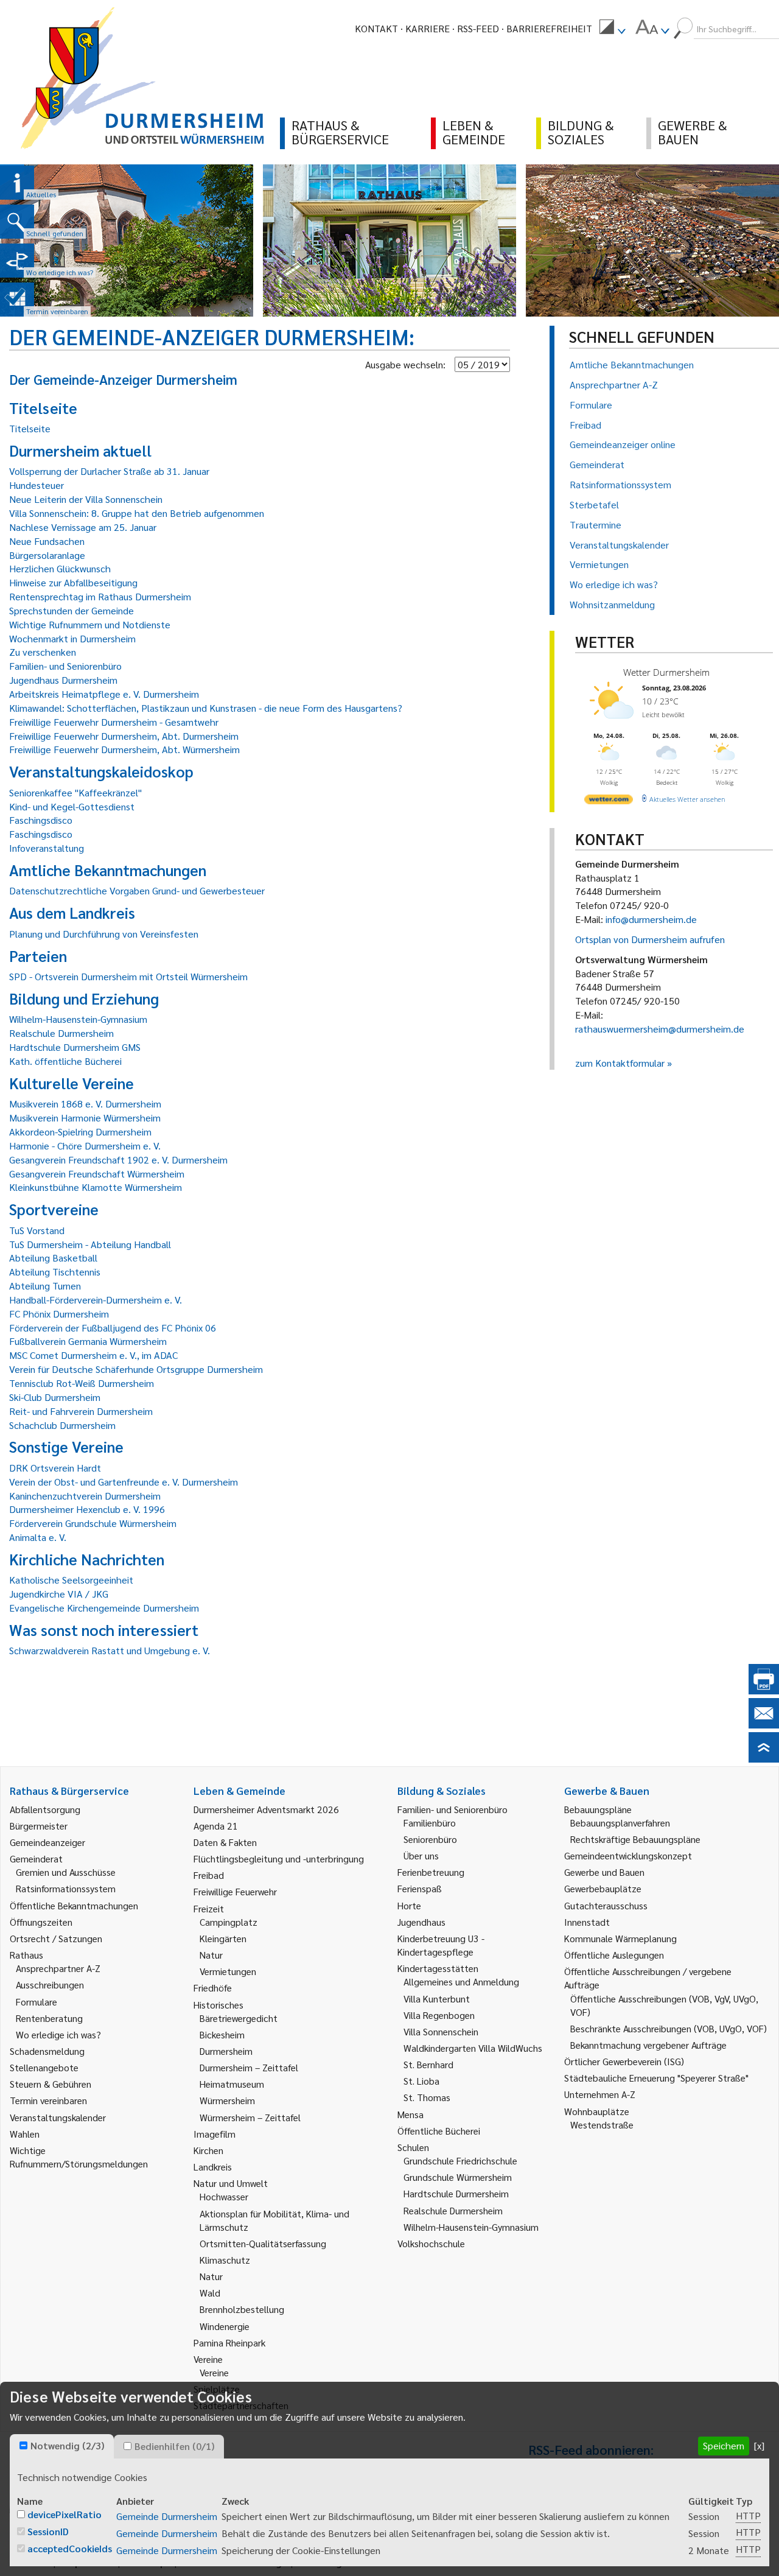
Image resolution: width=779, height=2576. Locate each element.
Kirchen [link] (208, 2150)
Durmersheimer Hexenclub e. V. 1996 (87, 1509)
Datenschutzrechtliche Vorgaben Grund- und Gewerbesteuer (137, 890)
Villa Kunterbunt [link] (437, 1999)
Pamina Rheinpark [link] (229, 2343)
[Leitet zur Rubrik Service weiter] (17, 261)
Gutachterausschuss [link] (606, 1905)
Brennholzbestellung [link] (242, 2309)
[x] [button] (759, 2445)
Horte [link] (409, 1905)
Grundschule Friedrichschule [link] (460, 2160)
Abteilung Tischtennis (55, 1272)
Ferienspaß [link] (420, 1888)
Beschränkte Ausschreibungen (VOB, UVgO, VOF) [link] (669, 2028)
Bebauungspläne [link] (598, 1809)
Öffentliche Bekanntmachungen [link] (74, 1905)
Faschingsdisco (41, 820)
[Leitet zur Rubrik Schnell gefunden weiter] (17, 222)
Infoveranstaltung (47, 848)
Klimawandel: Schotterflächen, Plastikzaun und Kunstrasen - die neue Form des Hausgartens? (206, 708)
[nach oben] (764, 1759)
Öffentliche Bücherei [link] (439, 2131)
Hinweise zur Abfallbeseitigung (73, 582)
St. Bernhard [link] (428, 2064)
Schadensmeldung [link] (47, 2051)
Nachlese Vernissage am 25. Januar (83, 527)
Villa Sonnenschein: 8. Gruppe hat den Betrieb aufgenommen (137, 513)
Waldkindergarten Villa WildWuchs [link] (473, 2048)
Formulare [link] (37, 2002)
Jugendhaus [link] (421, 1922)
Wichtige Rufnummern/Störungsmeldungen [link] (79, 2157)
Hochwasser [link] (224, 2196)
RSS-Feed (478, 28)
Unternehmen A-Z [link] (600, 2094)
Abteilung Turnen (45, 1286)
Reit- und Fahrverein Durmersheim (81, 1411)
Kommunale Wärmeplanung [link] (620, 1938)
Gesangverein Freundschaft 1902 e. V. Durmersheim (118, 1160)
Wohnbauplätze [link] (597, 2111)
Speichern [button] (724, 2445)
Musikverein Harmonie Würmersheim (85, 1118)
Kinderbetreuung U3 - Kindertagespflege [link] (441, 1945)
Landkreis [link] (213, 2167)
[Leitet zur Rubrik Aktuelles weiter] (17, 183)
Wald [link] (210, 2293)
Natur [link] (211, 1955)
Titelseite (30, 428)
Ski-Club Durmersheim (55, 1397)
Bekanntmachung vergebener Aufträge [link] (648, 2045)
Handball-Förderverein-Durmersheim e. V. (96, 1300)
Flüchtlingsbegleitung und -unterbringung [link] (279, 1858)
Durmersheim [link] (226, 2051)
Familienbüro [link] (430, 1823)
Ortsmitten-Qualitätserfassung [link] (263, 2243)
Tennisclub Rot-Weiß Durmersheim (82, 1383)
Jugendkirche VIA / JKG (59, 1594)
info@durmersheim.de (651, 919)
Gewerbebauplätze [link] (603, 1888)
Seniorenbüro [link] (430, 1839)
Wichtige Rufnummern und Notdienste (90, 624)
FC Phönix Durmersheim (59, 1314)
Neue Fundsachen (47, 541)
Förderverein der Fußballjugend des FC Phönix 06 (113, 1328)
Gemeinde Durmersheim (167, 2516)
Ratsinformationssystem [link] (66, 1888)
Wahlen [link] (25, 2134)
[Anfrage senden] (764, 1725)
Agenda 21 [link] (216, 1826)
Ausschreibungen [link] (50, 1985)
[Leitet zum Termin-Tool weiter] (17, 300)
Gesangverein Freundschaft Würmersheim (97, 1174)
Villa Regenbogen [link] (439, 2015)
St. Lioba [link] (421, 2081)
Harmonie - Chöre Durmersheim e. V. (85, 1146)
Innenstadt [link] (587, 1922)
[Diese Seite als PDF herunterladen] (764, 1690)
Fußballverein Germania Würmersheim (88, 1341)
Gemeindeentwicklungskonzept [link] (628, 1855)
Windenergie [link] (225, 2326)
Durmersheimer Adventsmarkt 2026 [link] (266, 1809)
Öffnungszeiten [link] (41, 1922)
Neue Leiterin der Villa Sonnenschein (86, 499)
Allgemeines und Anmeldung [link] (461, 1981)
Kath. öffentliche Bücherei (65, 1061)
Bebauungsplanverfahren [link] (620, 1823)
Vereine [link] (214, 2372)
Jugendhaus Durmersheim (63, 680)
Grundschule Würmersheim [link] (458, 2177)
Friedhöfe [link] (213, 1988)
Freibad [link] (209, 1875)
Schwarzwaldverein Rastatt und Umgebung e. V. (110, 1650)
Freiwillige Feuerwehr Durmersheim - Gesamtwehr (114, 722)
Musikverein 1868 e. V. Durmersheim (85, 1104)
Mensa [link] (410, 2114)
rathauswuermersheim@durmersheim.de (660, 1029)
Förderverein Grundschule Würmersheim (93, 1523)
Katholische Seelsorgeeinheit (71, 1580)
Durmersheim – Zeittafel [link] (249, 2067)
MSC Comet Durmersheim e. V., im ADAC (93, 1355)
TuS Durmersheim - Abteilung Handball (90, 1244)
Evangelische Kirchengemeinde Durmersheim (104, 1608)
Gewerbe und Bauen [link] (604, 1872)
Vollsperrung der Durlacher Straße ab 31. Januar (109, 471)
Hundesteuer (37, 485)
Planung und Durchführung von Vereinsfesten (104, 934)
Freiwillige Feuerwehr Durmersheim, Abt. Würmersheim (124, 749)
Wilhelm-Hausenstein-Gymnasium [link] (471, 2227)
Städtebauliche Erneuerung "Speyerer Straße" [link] (656, 2078)
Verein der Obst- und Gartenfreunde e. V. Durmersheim (124, 1482)
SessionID (48, 2531)
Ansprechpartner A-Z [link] (58, 1968)
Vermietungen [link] (228, 1971)
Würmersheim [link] (227, 2100)
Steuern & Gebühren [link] (51, 2084)
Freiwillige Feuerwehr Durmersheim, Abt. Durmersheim (124, 736)
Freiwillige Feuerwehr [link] (235, 1891)
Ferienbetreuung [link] (431, 1872)
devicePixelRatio (65, 2514)
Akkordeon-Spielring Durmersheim (80, 1132)
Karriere (428, 28)
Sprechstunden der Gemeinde (72, 610)
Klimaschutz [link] (225, 2260)
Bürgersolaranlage (47, 555)
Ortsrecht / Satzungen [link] (56, 1938)
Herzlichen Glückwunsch (60, 568)
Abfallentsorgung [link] (45, 1809)
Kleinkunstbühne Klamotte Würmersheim (96, 1187)
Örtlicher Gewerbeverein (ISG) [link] (624, 2061)
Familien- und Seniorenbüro (65, 666)
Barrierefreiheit (549, 28)
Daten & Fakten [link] (225, 1842)
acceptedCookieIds (70, 2548)
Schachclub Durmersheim (62, 1425)
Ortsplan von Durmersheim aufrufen (650, 939)
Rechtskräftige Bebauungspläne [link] (635, 1839)
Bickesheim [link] (222, 2034)
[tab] (62, 2446)
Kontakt (376, 28)
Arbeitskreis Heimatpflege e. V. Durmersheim (104, 694)
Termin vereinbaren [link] (48, 2100)
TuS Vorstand (37, 1230)
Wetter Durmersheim (666, 672)
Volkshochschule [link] (431, 2243)
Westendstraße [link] (602, 2125)
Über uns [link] (421, 1855)
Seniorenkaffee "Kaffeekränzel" (75, 792)
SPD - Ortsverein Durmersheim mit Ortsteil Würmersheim (128, 976)
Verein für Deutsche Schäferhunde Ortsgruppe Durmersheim (136, 1369)
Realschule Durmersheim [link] (453, 2210)
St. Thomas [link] (427, 2097)
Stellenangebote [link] (44, 2067)
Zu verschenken (43, 652)
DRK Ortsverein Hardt (55, 1468)
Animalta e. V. (38, 1537)
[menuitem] (612, 29)
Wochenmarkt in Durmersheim (72, 638)
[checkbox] (23, 2445)
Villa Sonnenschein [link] (441, 2031)
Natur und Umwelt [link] (231, 2183)
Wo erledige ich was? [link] (58, 2034)
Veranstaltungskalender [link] (58, 2117)
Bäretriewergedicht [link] (239, 2018)
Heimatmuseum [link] (232, 2084)
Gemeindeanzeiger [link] (47, 1842)
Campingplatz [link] (229, 1922)
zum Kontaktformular (620, 1063)
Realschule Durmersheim (61, 1033)
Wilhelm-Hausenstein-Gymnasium (78, 1019)
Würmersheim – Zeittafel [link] (250, 2117)
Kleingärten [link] (223, 1938)
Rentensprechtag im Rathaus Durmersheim (100, 596)
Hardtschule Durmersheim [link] (456, 2193)
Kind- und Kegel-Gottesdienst (72, 806)
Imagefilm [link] (215, 2134)
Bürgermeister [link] (39, 1826)
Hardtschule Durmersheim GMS (75, 1047)
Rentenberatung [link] (49, 2018)
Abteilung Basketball (53, 1258)
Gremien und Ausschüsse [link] (66, 1872)
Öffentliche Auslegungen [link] (614, 1955)
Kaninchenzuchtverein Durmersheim (85, 1496)
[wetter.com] (609, 802)
